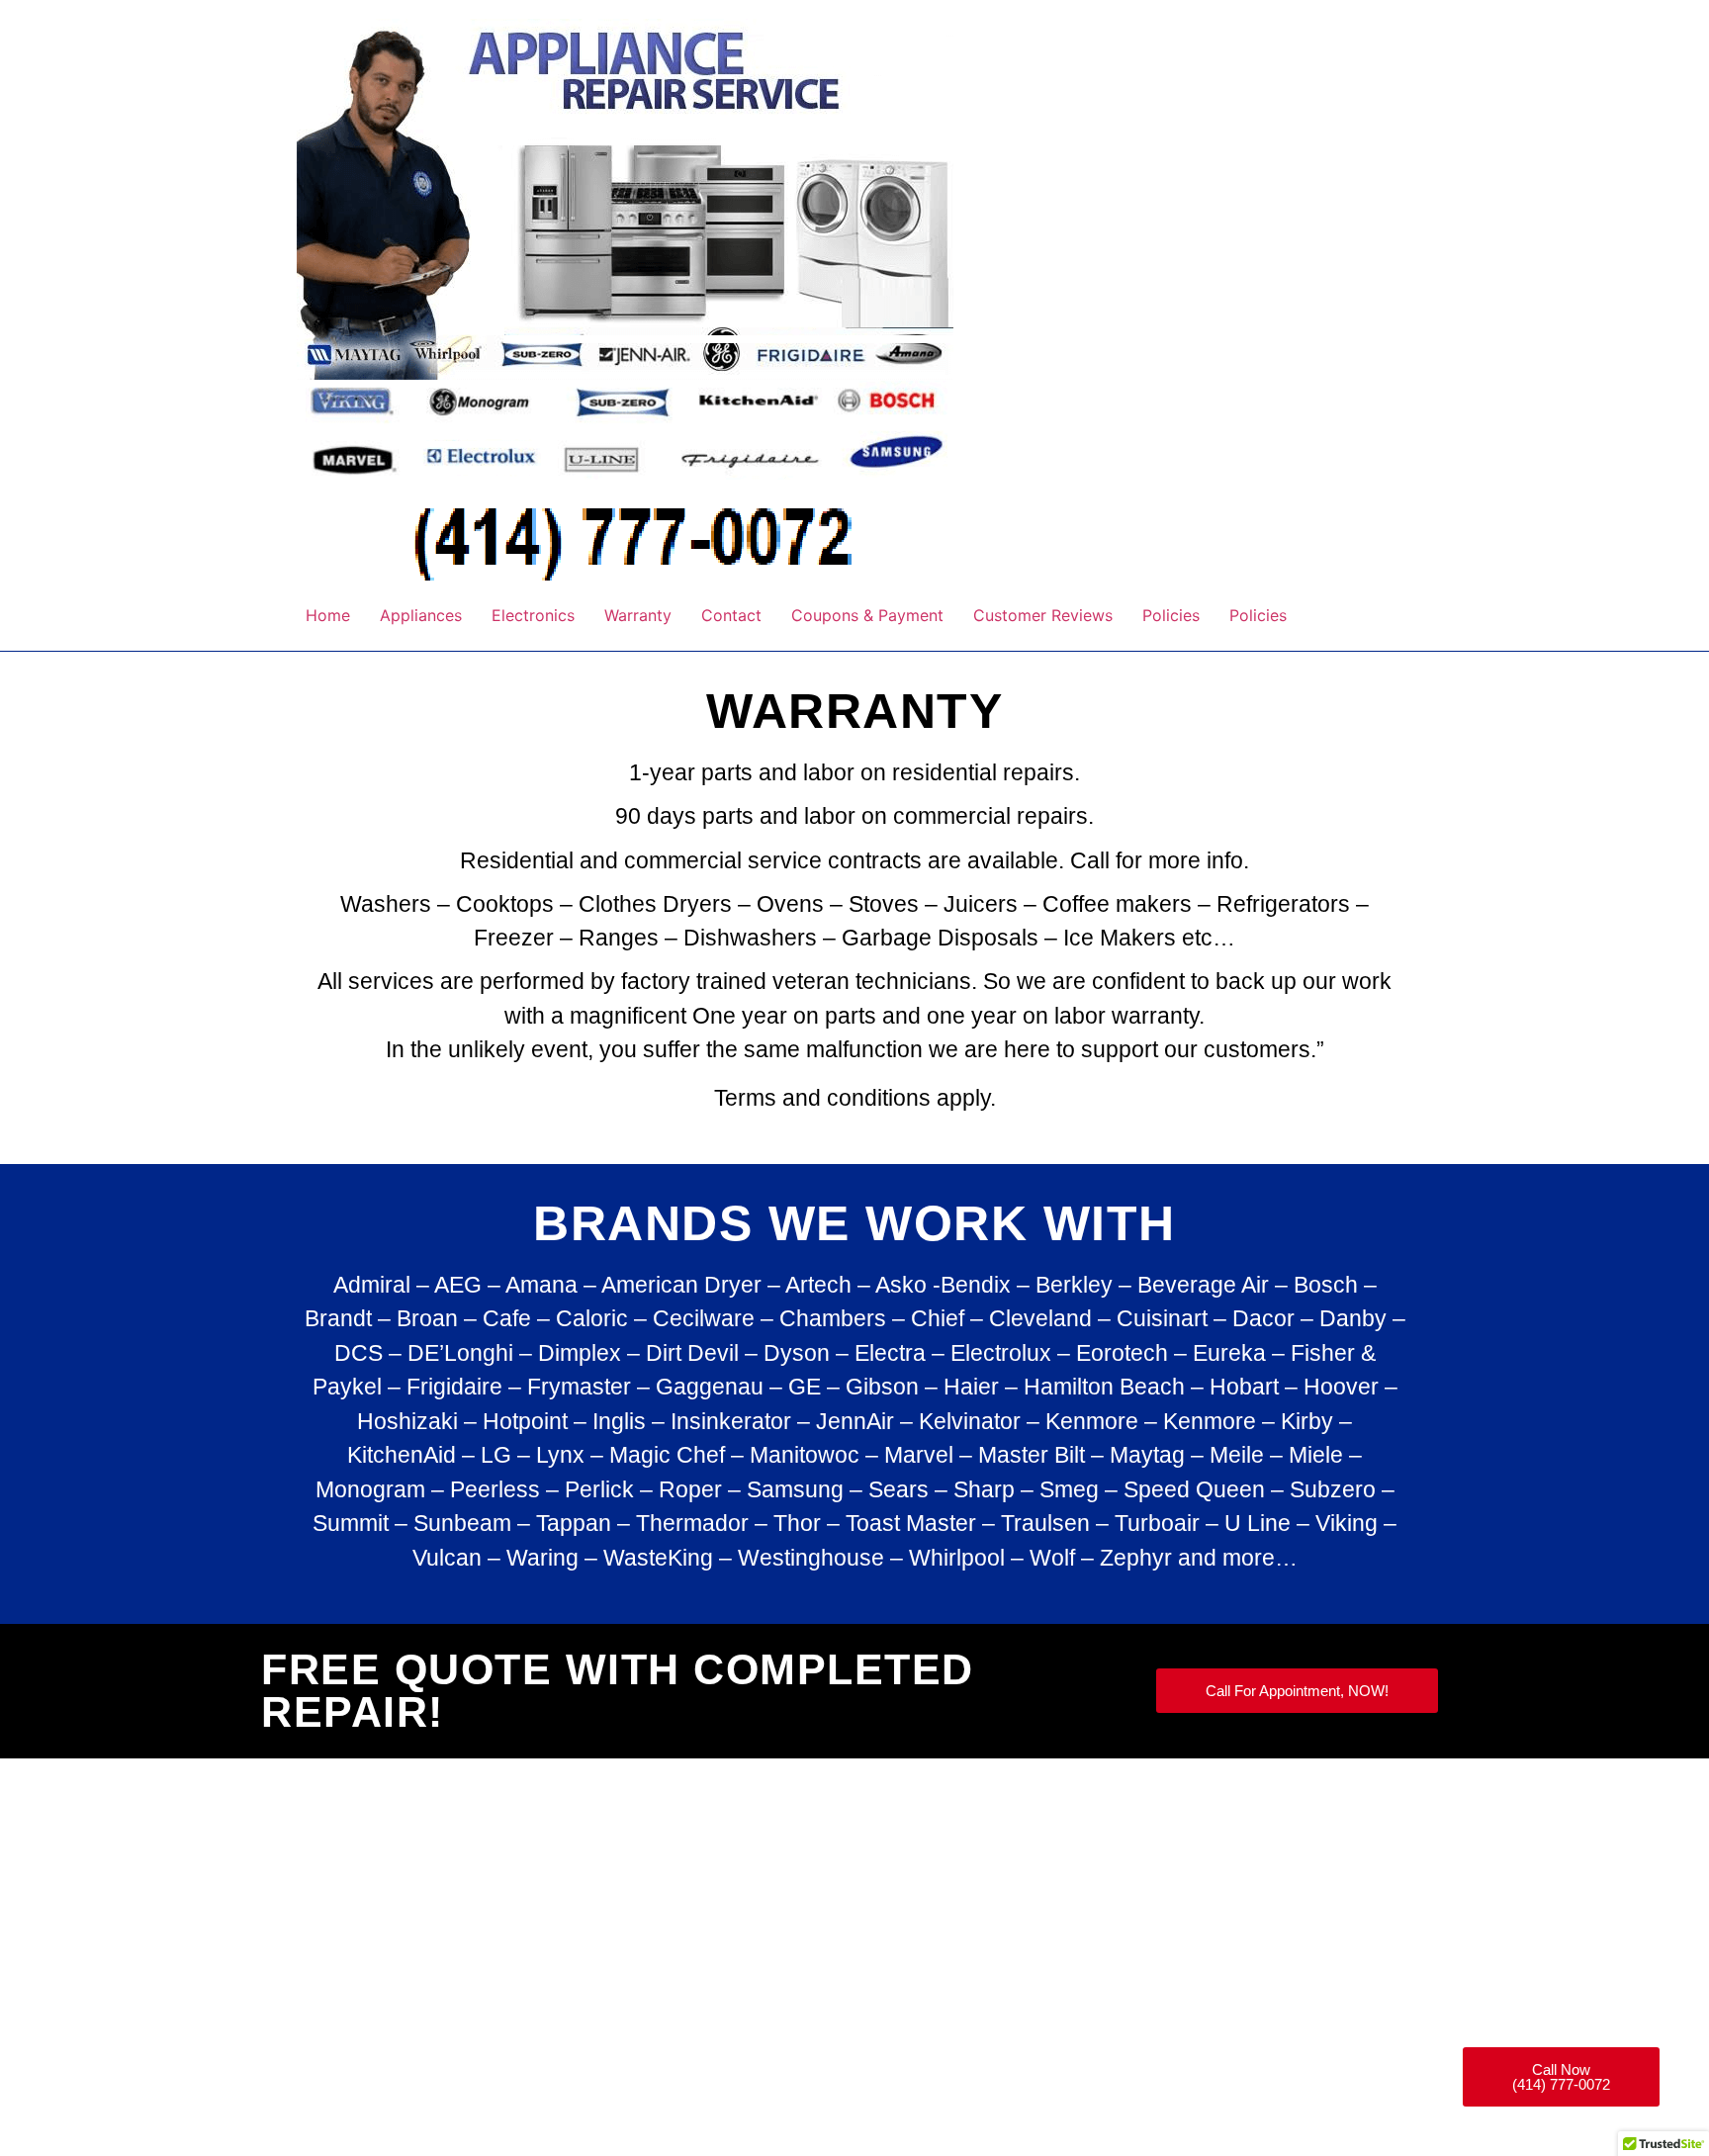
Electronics (533, 615)
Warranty (638, 615)
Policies (1171, 615)
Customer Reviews (1043, 615)
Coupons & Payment (867, 615)
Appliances (421, 615)
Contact (731, 615)
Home (328, 615)
